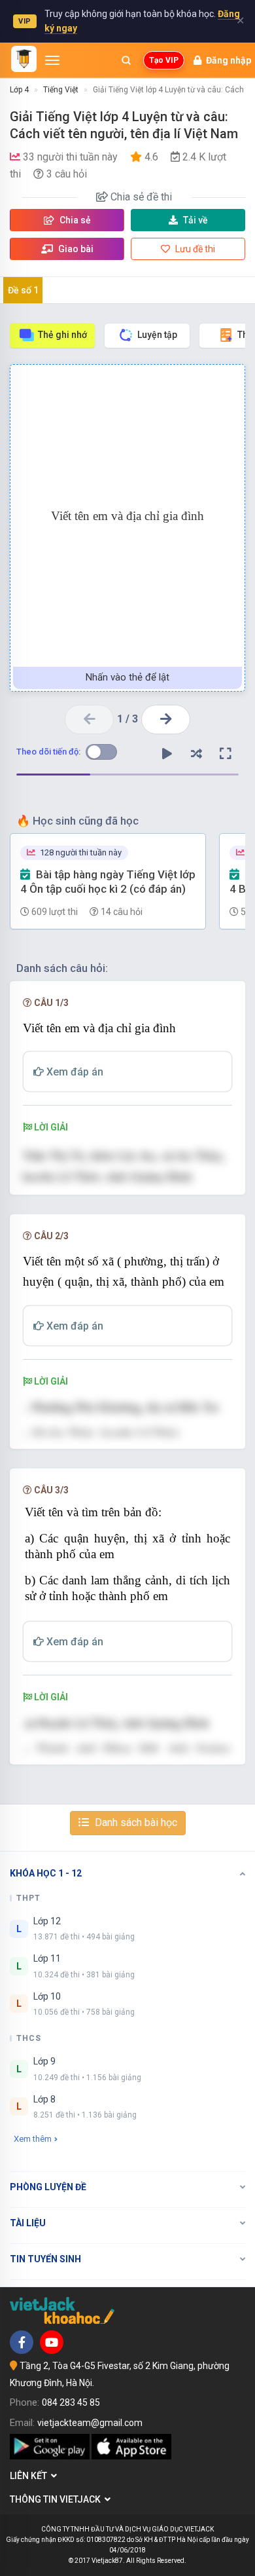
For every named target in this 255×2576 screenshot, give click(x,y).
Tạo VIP (164, 60)
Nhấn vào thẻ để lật (127, 677)
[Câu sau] (166, 719)
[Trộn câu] (196, 754)
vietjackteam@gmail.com (90, 2423)
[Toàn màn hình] (226, 754)
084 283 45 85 (71, 2402)
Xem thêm (33, 2139)
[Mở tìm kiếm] (126, 60)
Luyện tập (157, 335)
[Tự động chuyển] (167, 754)
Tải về (195, 220)
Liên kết (30, 2476)
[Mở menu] (52, 60)
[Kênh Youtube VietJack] (52, 2342)
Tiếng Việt (61, 90)
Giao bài (75, 249)
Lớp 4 (19, 90)
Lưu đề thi (194, 249)
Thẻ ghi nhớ (62, 335)
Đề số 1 (23, 290)
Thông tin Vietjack (57, 2499)
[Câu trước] (89, 719)
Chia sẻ (74, 220)
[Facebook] (22, 2342)
